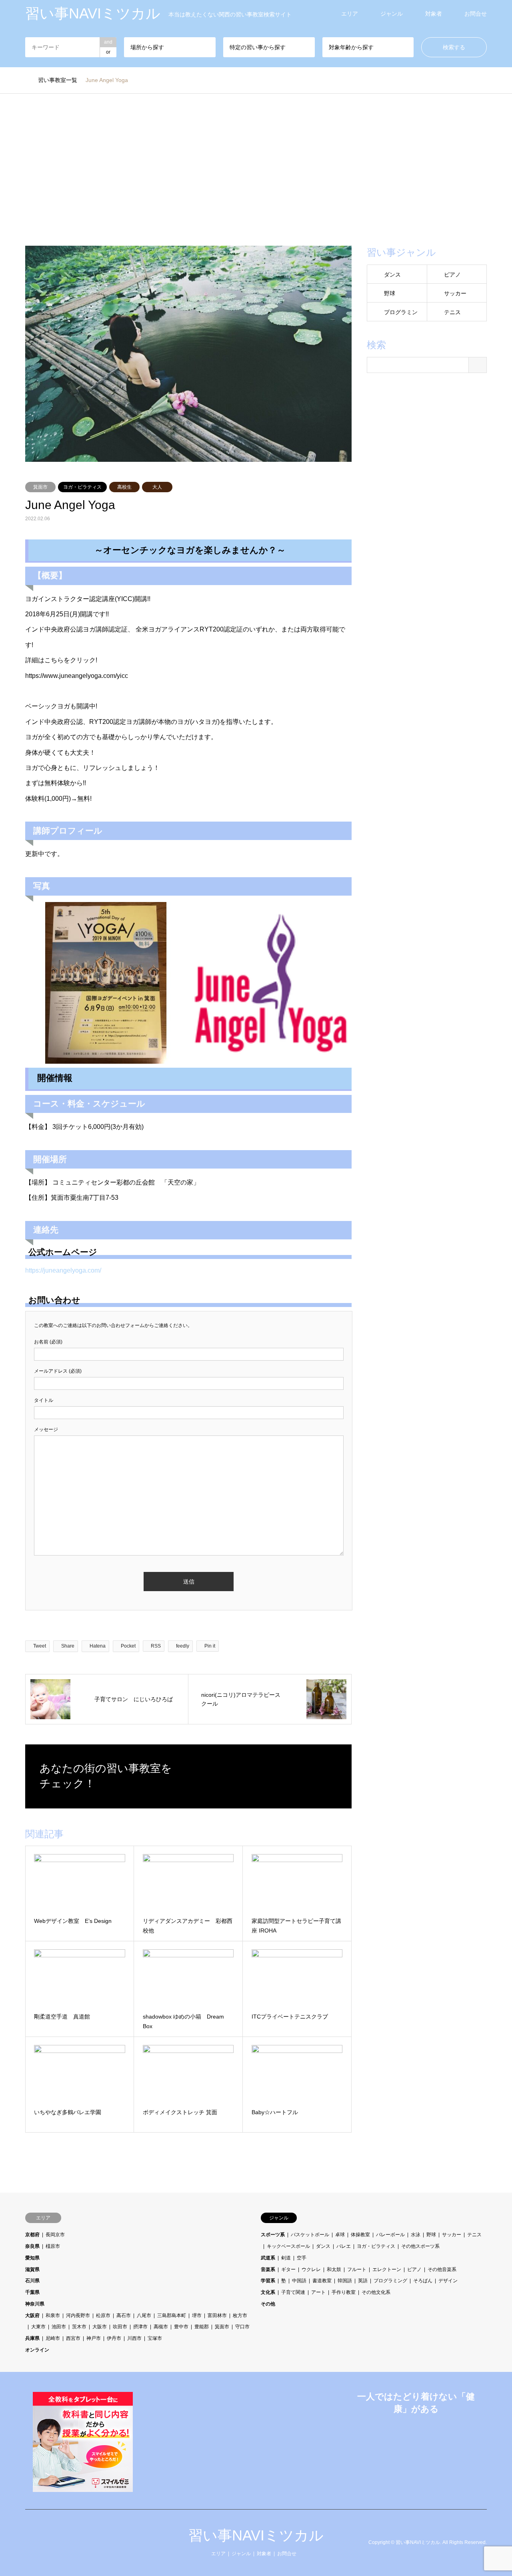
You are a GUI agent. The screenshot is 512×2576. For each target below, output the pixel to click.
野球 (390, 293)
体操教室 (360, 2235)
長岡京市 (55, 2235)
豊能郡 (202, 2327)
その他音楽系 (442, 2269)
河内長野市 (78, 2315)
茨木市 (79, 2327)
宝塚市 (155, 2338)
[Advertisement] (256, 170)
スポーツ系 (273, 2235)
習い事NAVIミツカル (256, 2535)
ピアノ (452, 275)
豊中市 (181, 2327)
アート (318, 2292)
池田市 (59, 2327)
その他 (268, 2304)
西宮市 (73, 2338)
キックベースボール (288, 2246)
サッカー (455, 293)
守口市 (242, 2327)
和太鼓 (334, 2269)
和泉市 (53, 2315)
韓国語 (345, 2281)
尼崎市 (53, 2338)
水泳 (416, 2235)
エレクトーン (387, 2269)
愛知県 (32, 2258)
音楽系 (268, 2269)
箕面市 (40, 487)
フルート (357, 2269)
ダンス (392, 275)
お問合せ (476, 14)
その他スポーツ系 (420, 2246)
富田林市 (217, 2315)
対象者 (434, 14)
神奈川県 (35, 2304)
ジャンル (392, 14)
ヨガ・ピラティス (82, 487)
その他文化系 (376, 2292)
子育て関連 (293, 2292)
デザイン (448, 2281)
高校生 (124, 487)
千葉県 (32, 2292)
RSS (28, 2542)
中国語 (299, 2281)
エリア (350, 14)
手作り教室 (344, 2292)
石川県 (32, 2281)
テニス (452, 312)
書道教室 (322, 2281)
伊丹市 (114, 2338)
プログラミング (390, 2281)
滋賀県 (32, 2269)
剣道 (286, 2258)
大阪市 (100, 2327)
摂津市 (140, 2327)
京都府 (32, 2235)
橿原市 (53, 2246)
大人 (157, 487)
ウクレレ (311, 2269)
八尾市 (144, 2315)
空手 (302, 2258)
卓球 (340, 2235)
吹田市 (120, 2327)
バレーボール (390, 2235)
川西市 (134, 2338)
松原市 (103, 2315)
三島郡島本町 (172, 2315)
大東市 (38, 2327)
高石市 (124, 2315)
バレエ (344, 2246)
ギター (288, 2269)
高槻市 (161, 2327)
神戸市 (94, 2338)
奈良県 (32, 2246)
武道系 (268, 2258)
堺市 (197, 2315)
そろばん (423, 2281)
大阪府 (32, 2315)
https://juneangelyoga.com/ (63, 1270)
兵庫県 (32, 2338)
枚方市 (240, 2315)
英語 (363, 2281)
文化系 (268, 2292)
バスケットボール (310, 2235)
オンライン (37, 2350)
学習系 (268, 2281)
